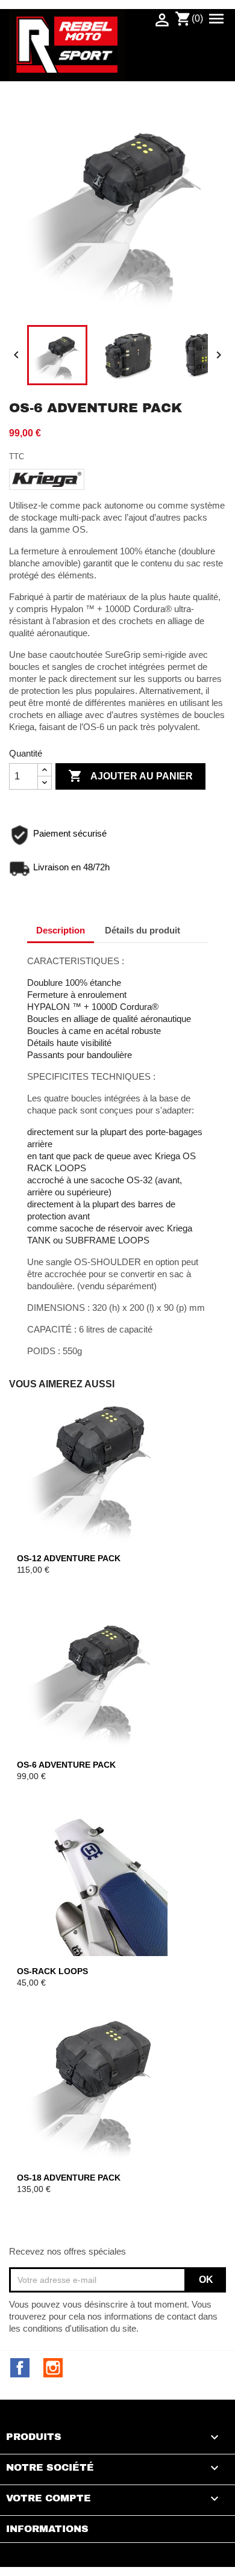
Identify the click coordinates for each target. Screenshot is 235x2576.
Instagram (53, 2368)
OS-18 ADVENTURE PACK (69, 2178)
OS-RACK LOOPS (52, 1971)
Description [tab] (61, 930)
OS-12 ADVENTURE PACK (69, 1558)
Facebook (20, 2368)
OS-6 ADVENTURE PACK (66, 1765)
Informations (47, 2529)
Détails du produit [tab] (143, 930)
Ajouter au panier (130, 776)
